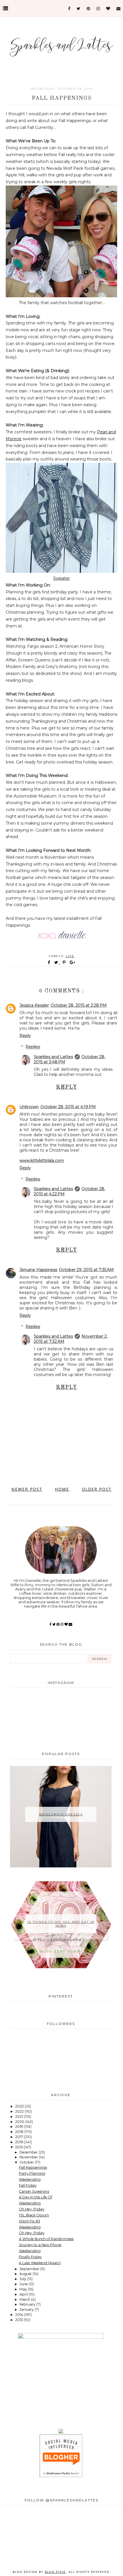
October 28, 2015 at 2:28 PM (79, 1005)
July (23, 2279)
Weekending (30, 2179)
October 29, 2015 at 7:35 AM (86, 1270)
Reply (25, 1036)
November (29, 2157)
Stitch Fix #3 (29, 2221)
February (28, 2304)
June (24, 2284)
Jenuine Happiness (38, 1270)
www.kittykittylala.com (42, 1161)
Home (62, 1489)
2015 (19, 2147)
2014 (20, 2315)
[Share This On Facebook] (49, 962)
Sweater (61, 578)
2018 (20, 2132)
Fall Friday (28, 2185)
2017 (19, 2137)
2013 (19, 2320)
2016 (20, 2142)
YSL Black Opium (34, 2215)
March (25, 2299)
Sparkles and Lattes (53, 1057)
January (27, 2309)
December (29, 2152)
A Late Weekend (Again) (40, 2263)
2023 (20, 2106)
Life (70, 956)
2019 (20, 2127)
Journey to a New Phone (40, 2245)
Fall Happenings (33, 2167)
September (30, 2269)
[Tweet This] (57, 962)
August (26, 2274)
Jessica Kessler (34, 1005)
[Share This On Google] (73, 962)
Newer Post (27, 1489)
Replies (33, 1047)
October (27, 2162)
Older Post (97, 1489)
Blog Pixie (55, 2572)
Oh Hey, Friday (32, 2209)
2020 (20, 2122)
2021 (19, 2117)
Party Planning (32, 2173)
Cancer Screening (34, 2191)
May (24, 2289)
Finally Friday (30, 2257)
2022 (20, 2111)
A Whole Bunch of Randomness (46, 2239)
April (24, 2294)
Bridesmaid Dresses (61, 1814)
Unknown (29, 1107)
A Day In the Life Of (35, 2197)
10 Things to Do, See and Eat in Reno (61, 1924)
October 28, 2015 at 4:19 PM (68, 1107)
